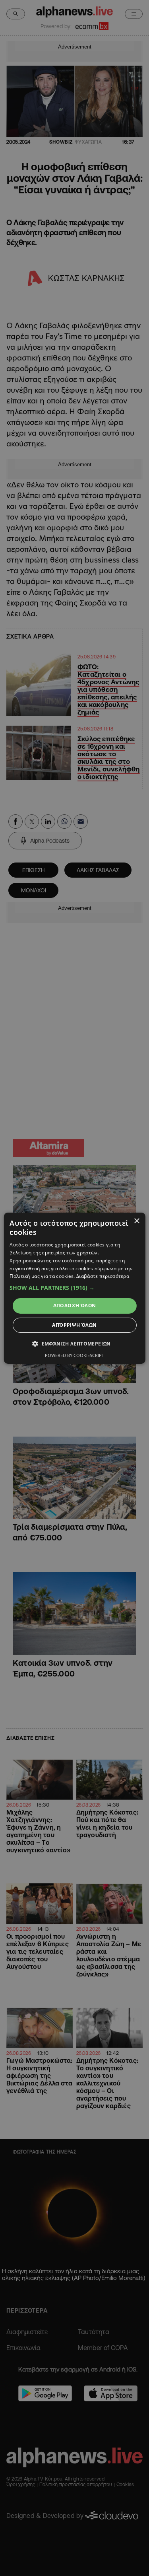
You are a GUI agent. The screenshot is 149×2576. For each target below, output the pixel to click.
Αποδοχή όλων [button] (75, 1306)
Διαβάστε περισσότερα (103, 1276)
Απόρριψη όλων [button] (74, 1325)
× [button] (136, 1221)
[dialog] (74, 1288)
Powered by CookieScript (74, 1355)
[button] (74, 1288)
